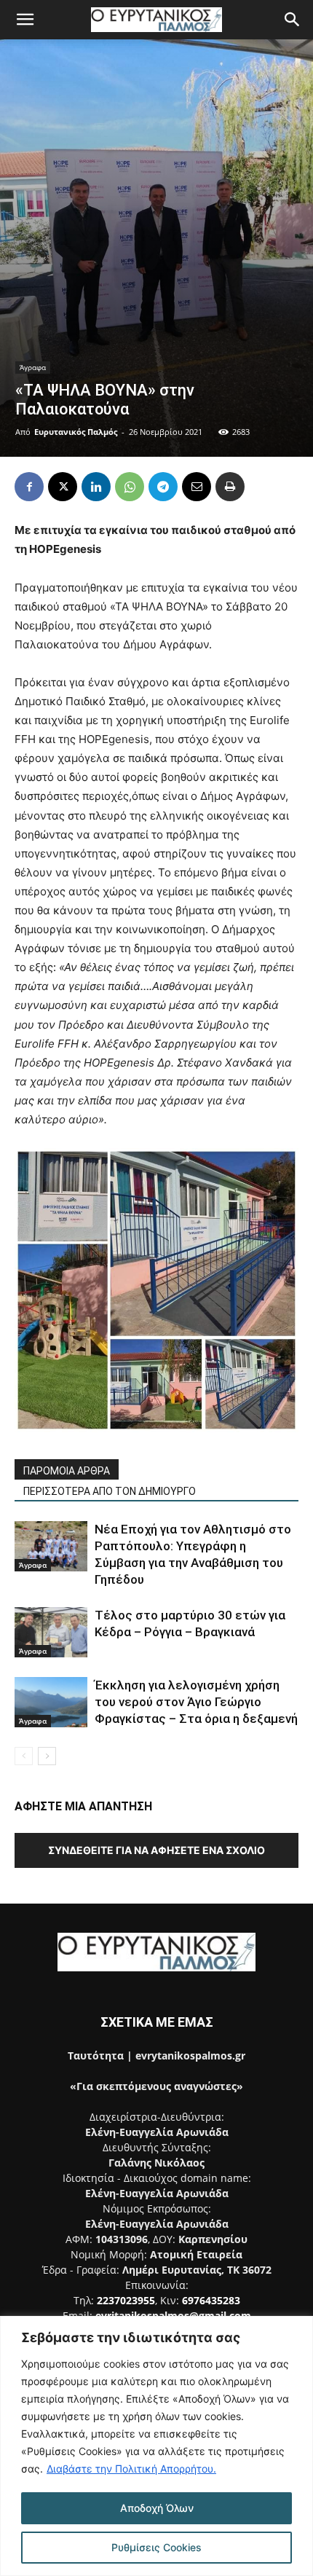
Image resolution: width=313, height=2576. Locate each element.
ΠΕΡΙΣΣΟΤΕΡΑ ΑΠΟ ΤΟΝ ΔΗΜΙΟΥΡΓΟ (110, 1491)
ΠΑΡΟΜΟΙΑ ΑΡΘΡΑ (67, 1471)
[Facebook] (29, 487)
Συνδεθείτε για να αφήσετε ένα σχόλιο (156, 1850)
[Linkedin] (96, 487)
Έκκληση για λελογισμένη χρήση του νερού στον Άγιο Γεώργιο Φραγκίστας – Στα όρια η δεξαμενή (196, 1702)
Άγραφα (33, 367)
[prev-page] (24, 1756)
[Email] (197, 487)
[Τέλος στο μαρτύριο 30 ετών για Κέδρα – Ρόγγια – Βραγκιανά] (51, 1632)
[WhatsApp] (130, 487)
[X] (63, 487)
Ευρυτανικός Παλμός (76, 432)
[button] (25, 20)
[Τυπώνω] (230, 487)
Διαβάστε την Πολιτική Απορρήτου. (131, 2469)
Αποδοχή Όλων (157, 2508)
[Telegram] (163, 487)
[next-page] (47, 1756)
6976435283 (211, 2300)
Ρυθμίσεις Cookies (156, 2547)
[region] (156, 2446)
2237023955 (126, 2300)
